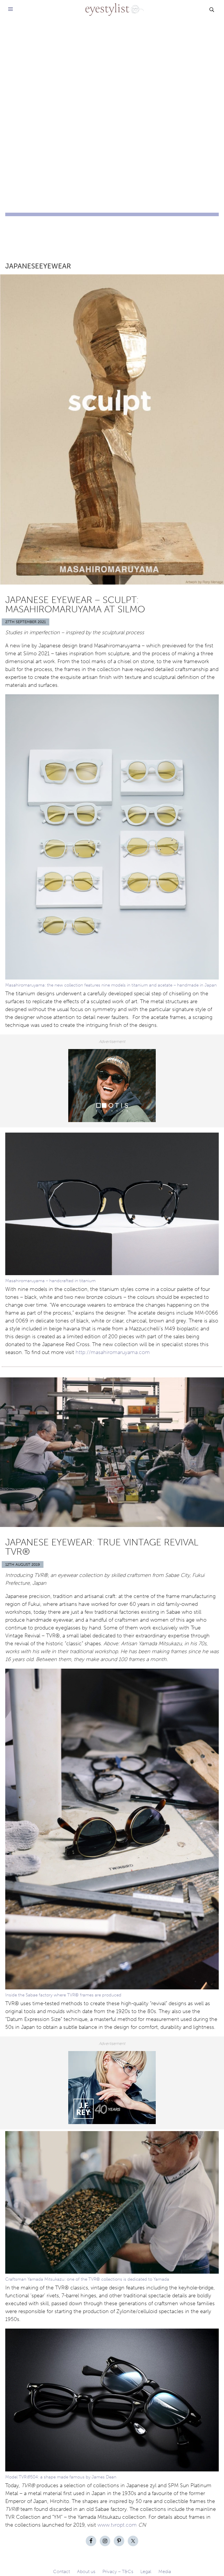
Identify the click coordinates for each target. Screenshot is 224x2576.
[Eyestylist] (112, 6)
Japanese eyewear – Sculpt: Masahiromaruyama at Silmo (75, 604)
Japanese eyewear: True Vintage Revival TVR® (102, 1547)
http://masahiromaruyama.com (113, 1352)
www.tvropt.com (117, 2525)
